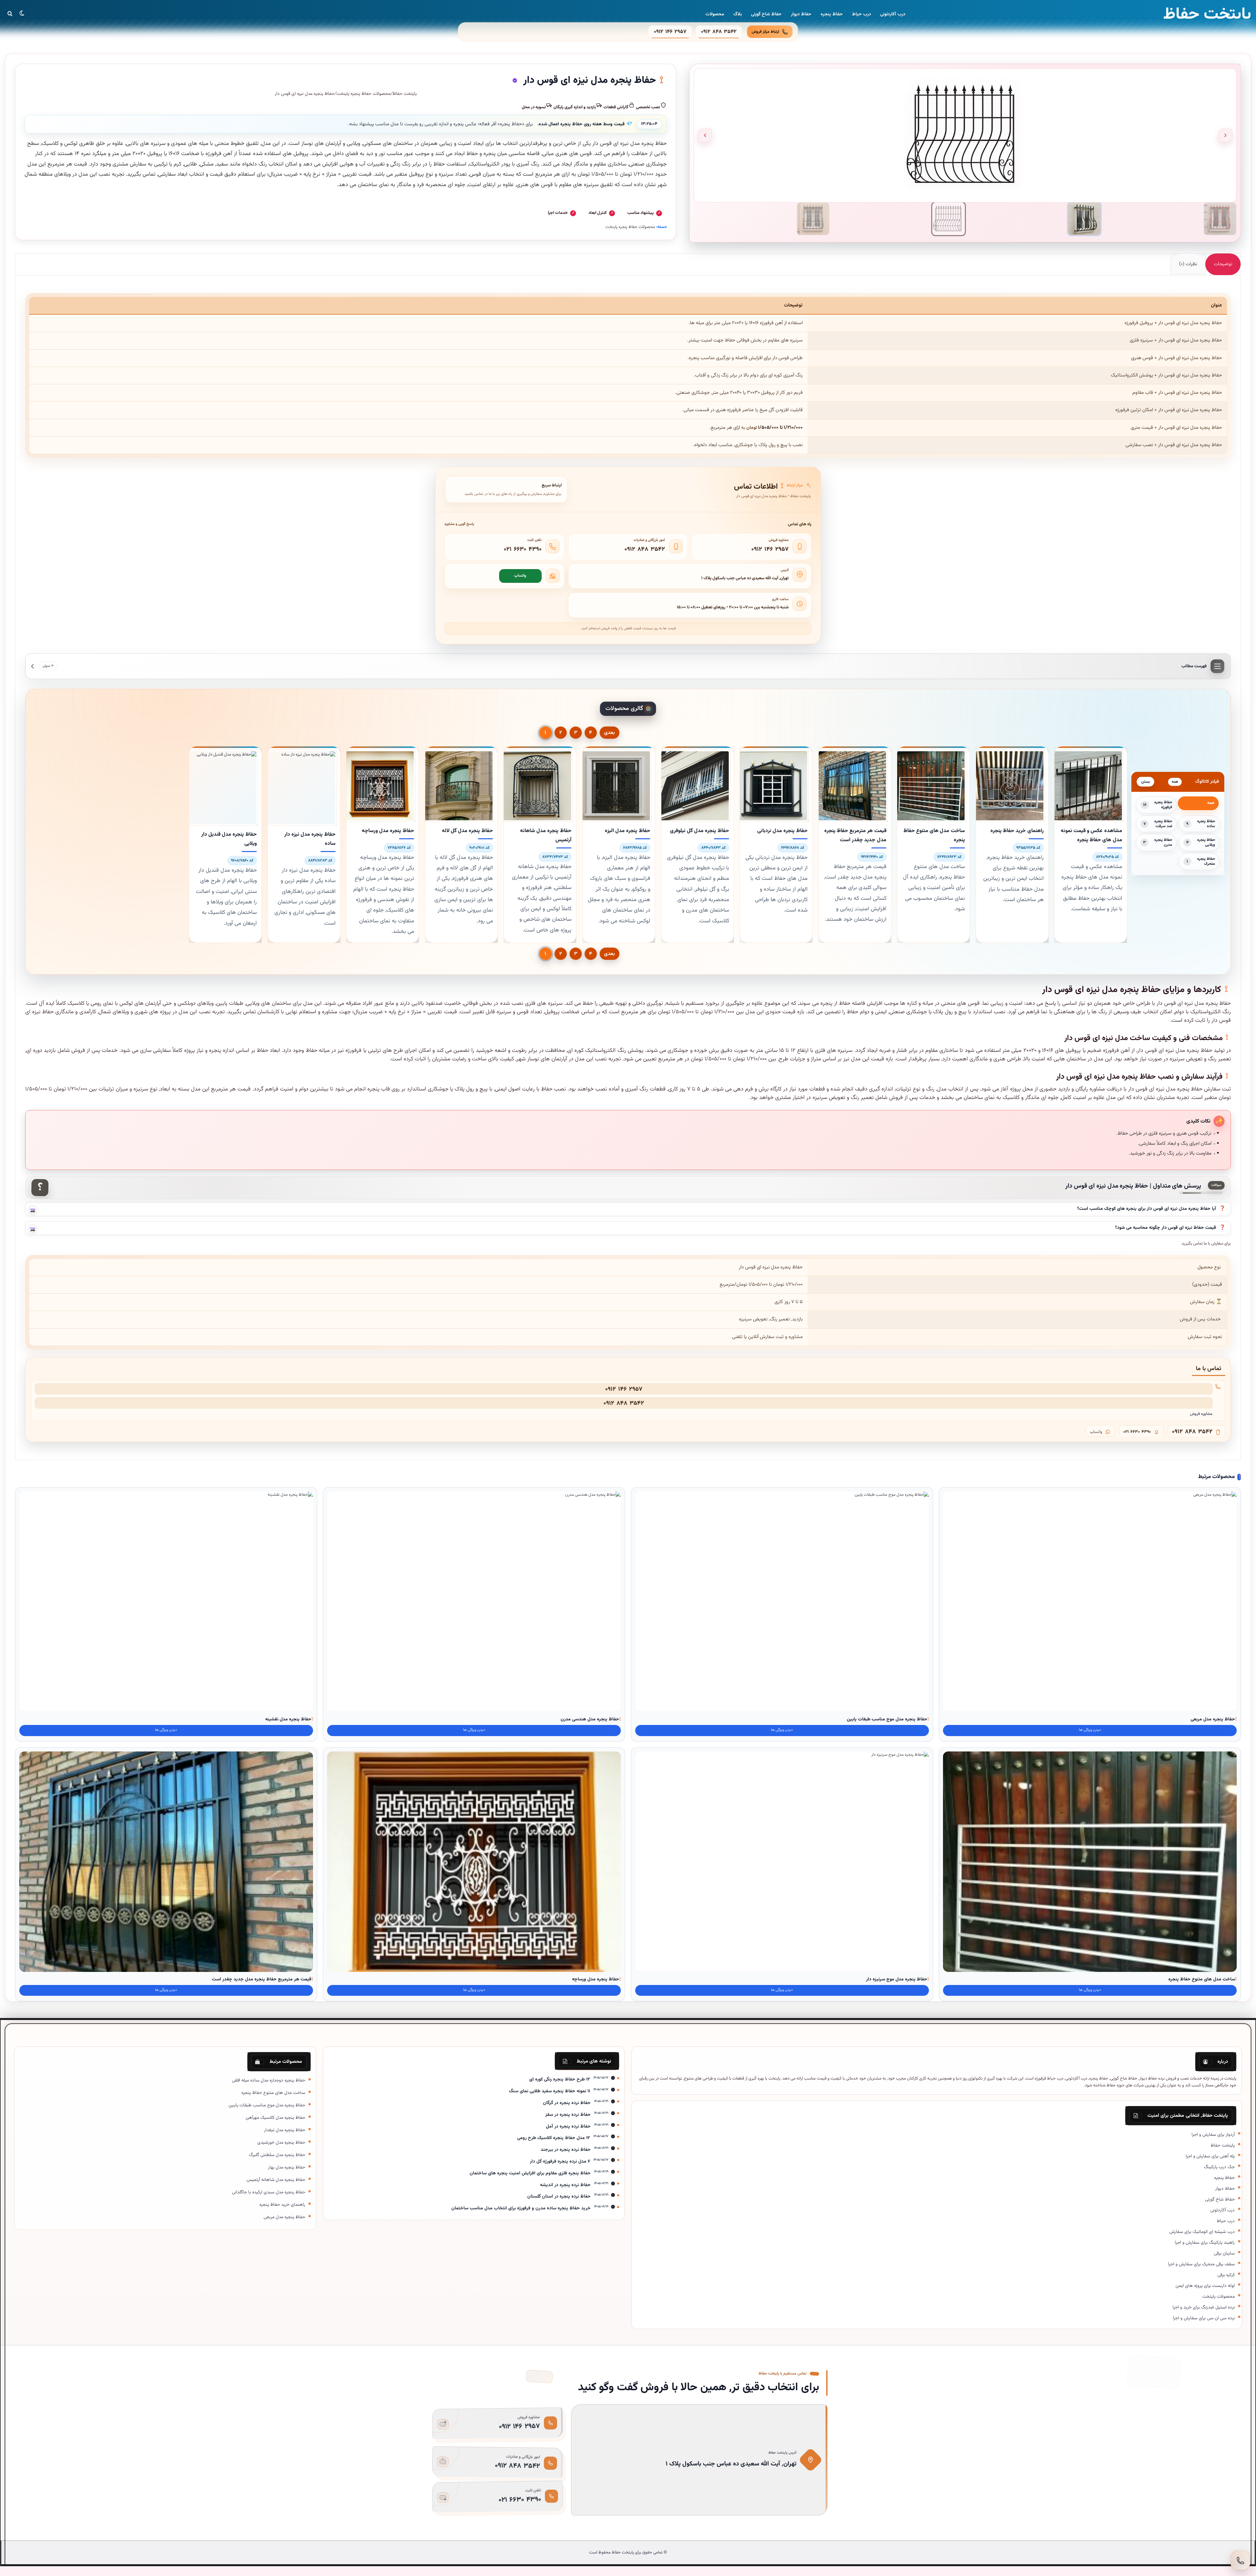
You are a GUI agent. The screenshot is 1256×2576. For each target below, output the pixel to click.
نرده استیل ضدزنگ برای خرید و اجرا (1204, 2307)
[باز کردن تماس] (1240, 2560)
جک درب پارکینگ (1219, 2167)
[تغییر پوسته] (22, 13)
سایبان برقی (1224, 2253)
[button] (628, 1209)
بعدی (610, 733)
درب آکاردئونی (893, 14)
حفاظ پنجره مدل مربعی (1213, 1719)
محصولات (715, 14)
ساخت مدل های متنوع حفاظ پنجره (1202, 1979)
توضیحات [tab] (1223, 264)
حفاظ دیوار (801, 14)
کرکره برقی (1226, 2275)
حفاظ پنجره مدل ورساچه (596, 1979)
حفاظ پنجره (832, 14)
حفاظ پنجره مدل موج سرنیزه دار (897, 1979)
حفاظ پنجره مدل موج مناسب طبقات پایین (887, 1719)
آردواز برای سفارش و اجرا (1213, 2135)
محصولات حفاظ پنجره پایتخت (363, 94)
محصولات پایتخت (1219, 2297)
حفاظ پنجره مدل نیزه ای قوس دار (629, 144)
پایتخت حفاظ (405, 94)
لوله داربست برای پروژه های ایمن (1205, 2286)
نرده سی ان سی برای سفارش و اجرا (1204, 2318)
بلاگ (738, 14)
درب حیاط (862, 14)
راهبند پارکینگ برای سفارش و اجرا (1205, 2243)
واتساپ (520, 576)
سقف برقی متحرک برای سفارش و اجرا (1201, 2264)
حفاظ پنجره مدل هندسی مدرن (590, 1719)
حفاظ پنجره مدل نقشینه (288, 1719)
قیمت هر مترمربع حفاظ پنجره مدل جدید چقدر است (262, 1979)
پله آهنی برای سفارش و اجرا (1210, 2156)
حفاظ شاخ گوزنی (766, 14)
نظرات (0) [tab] (1188, 264)
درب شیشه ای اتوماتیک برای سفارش (1202, 2232)
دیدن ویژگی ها (1090, 1730)
